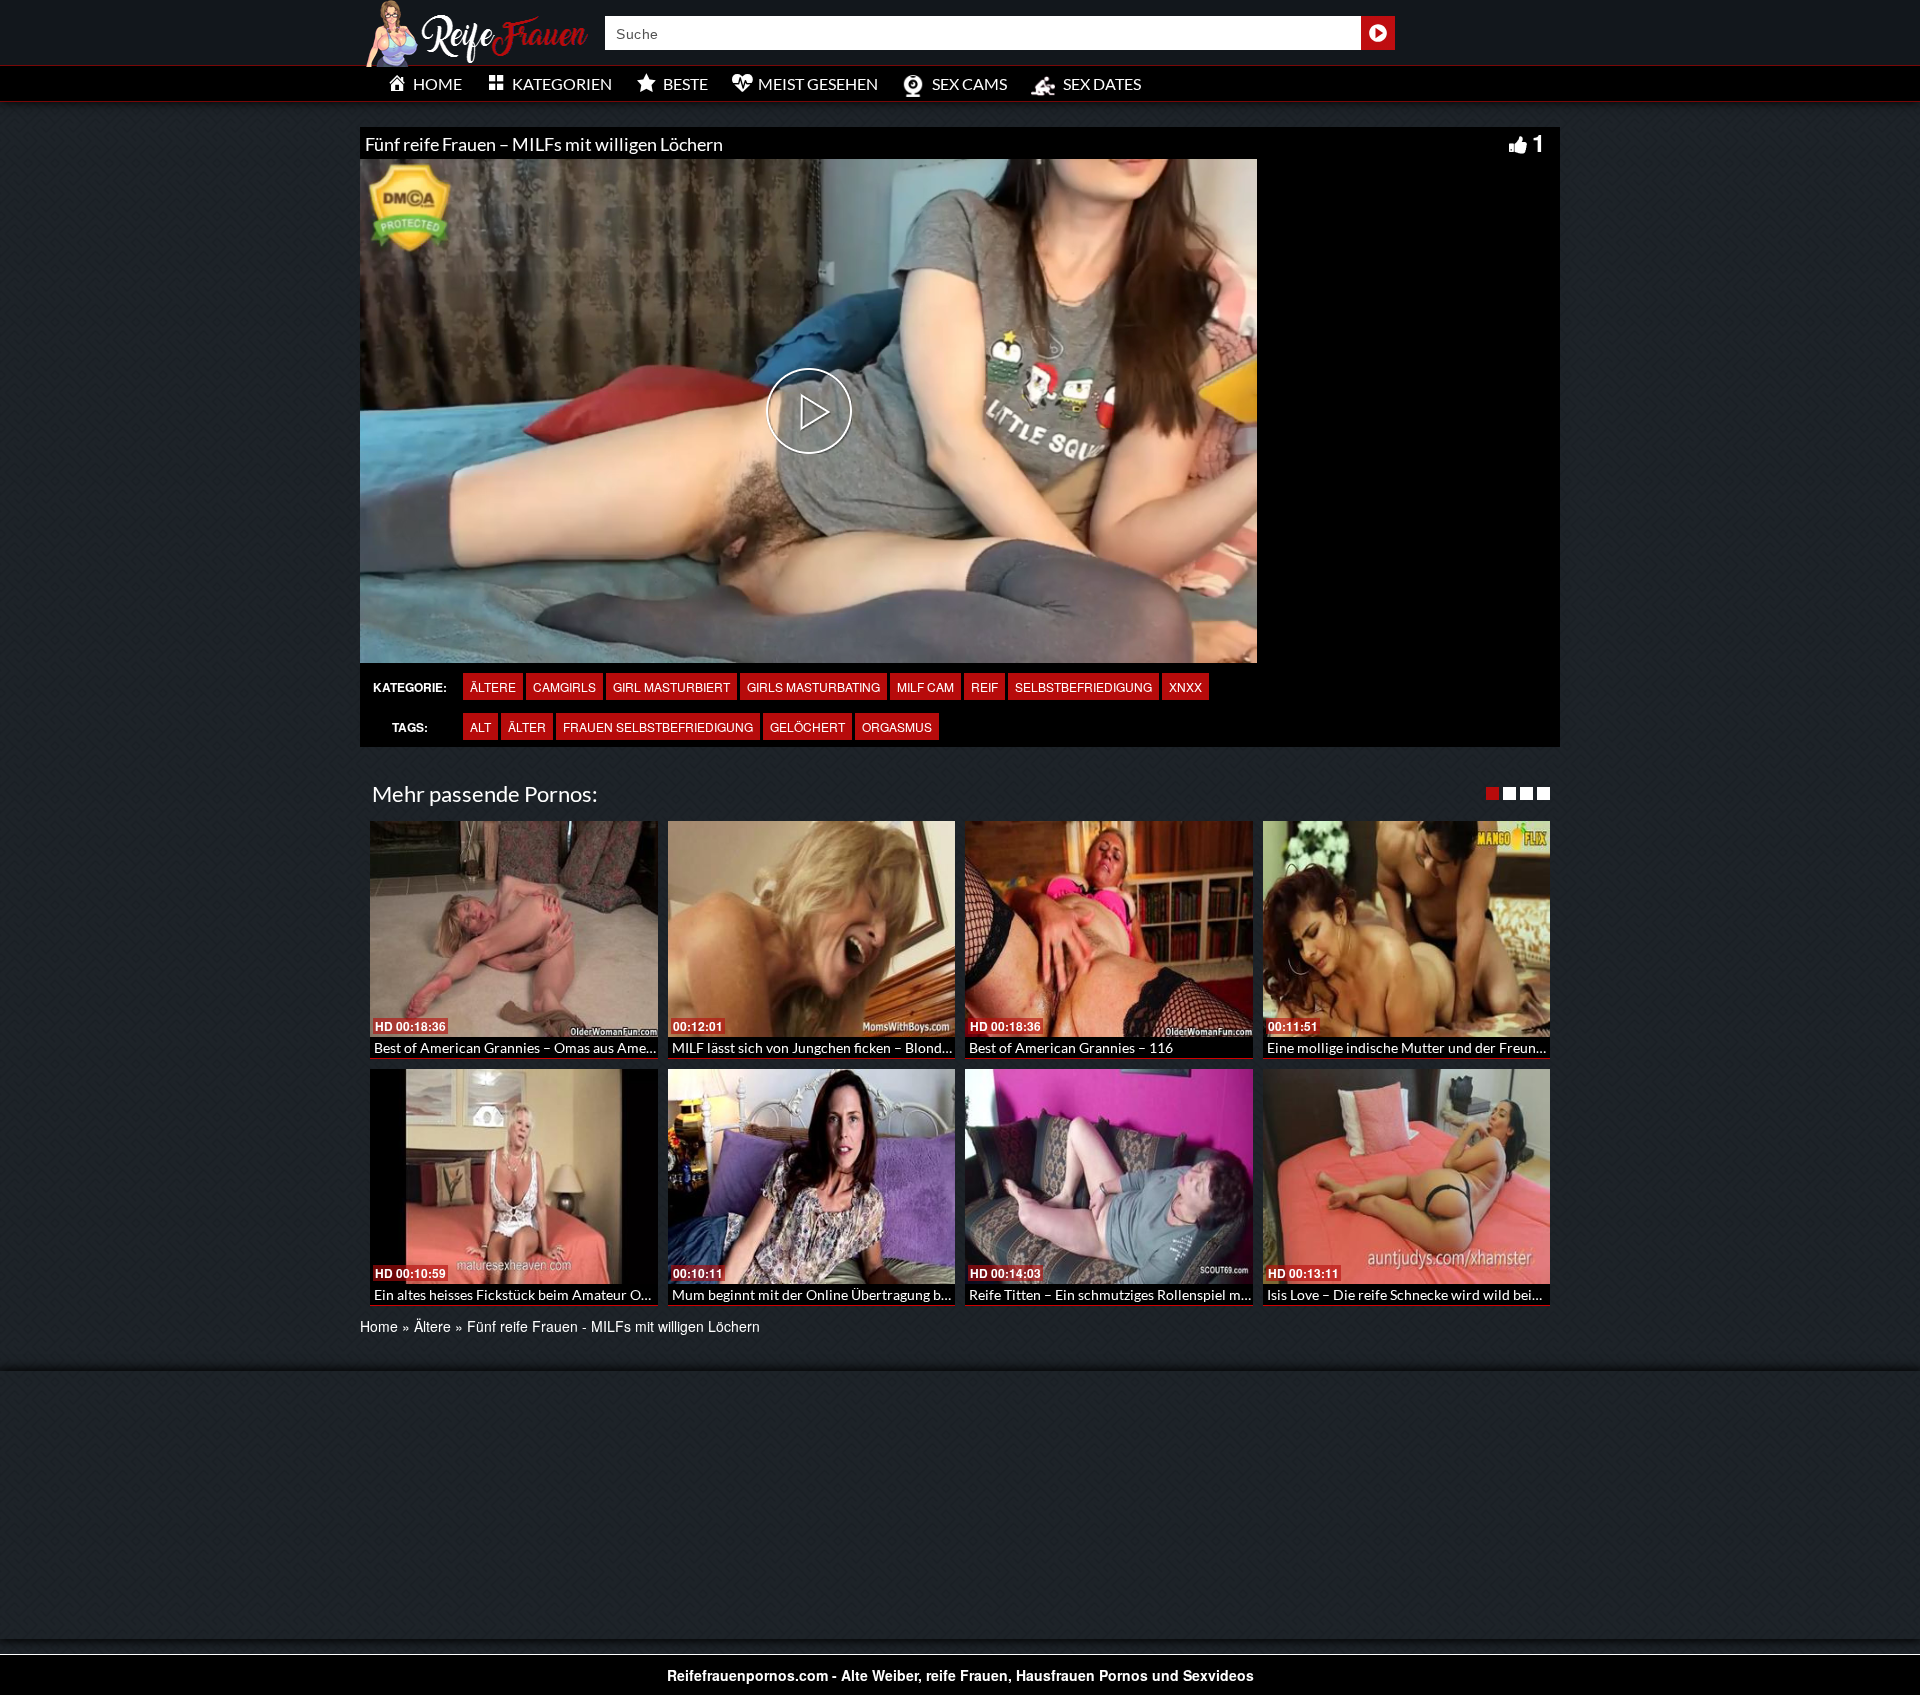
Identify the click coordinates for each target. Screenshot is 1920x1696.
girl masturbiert (671, 686)
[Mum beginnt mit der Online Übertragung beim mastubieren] (812, 1177)
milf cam (925, 686)
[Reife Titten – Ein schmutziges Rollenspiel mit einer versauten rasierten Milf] (1109, 1177)
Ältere (493, 686)
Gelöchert (807, 726)
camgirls (564, 686)
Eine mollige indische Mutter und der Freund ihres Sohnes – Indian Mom (1490, 1047)
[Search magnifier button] (1378, 33)
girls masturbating (813, 686)
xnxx (1185, 686)
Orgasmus (897, 726)
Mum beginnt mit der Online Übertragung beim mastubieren (858, 1294)
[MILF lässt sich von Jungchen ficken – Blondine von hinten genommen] (812, 929)
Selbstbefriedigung (1083, 686)
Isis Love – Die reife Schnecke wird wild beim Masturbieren (1449, 1294)
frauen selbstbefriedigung (658, 726)
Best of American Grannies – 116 (1071, 1047)
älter (527, 726)
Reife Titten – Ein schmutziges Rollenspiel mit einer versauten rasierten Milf (1203, 1294)
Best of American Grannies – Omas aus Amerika (522, 1047)
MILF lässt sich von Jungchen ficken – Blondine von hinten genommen (887, 1047)
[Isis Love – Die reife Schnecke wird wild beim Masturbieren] (1407, 1177)
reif (984, 686)
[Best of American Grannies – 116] (1109, 929)
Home (379, 1326)
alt (480, 726)
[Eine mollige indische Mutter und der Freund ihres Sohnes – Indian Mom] (1407, 929)
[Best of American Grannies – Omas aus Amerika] (514, 929)
